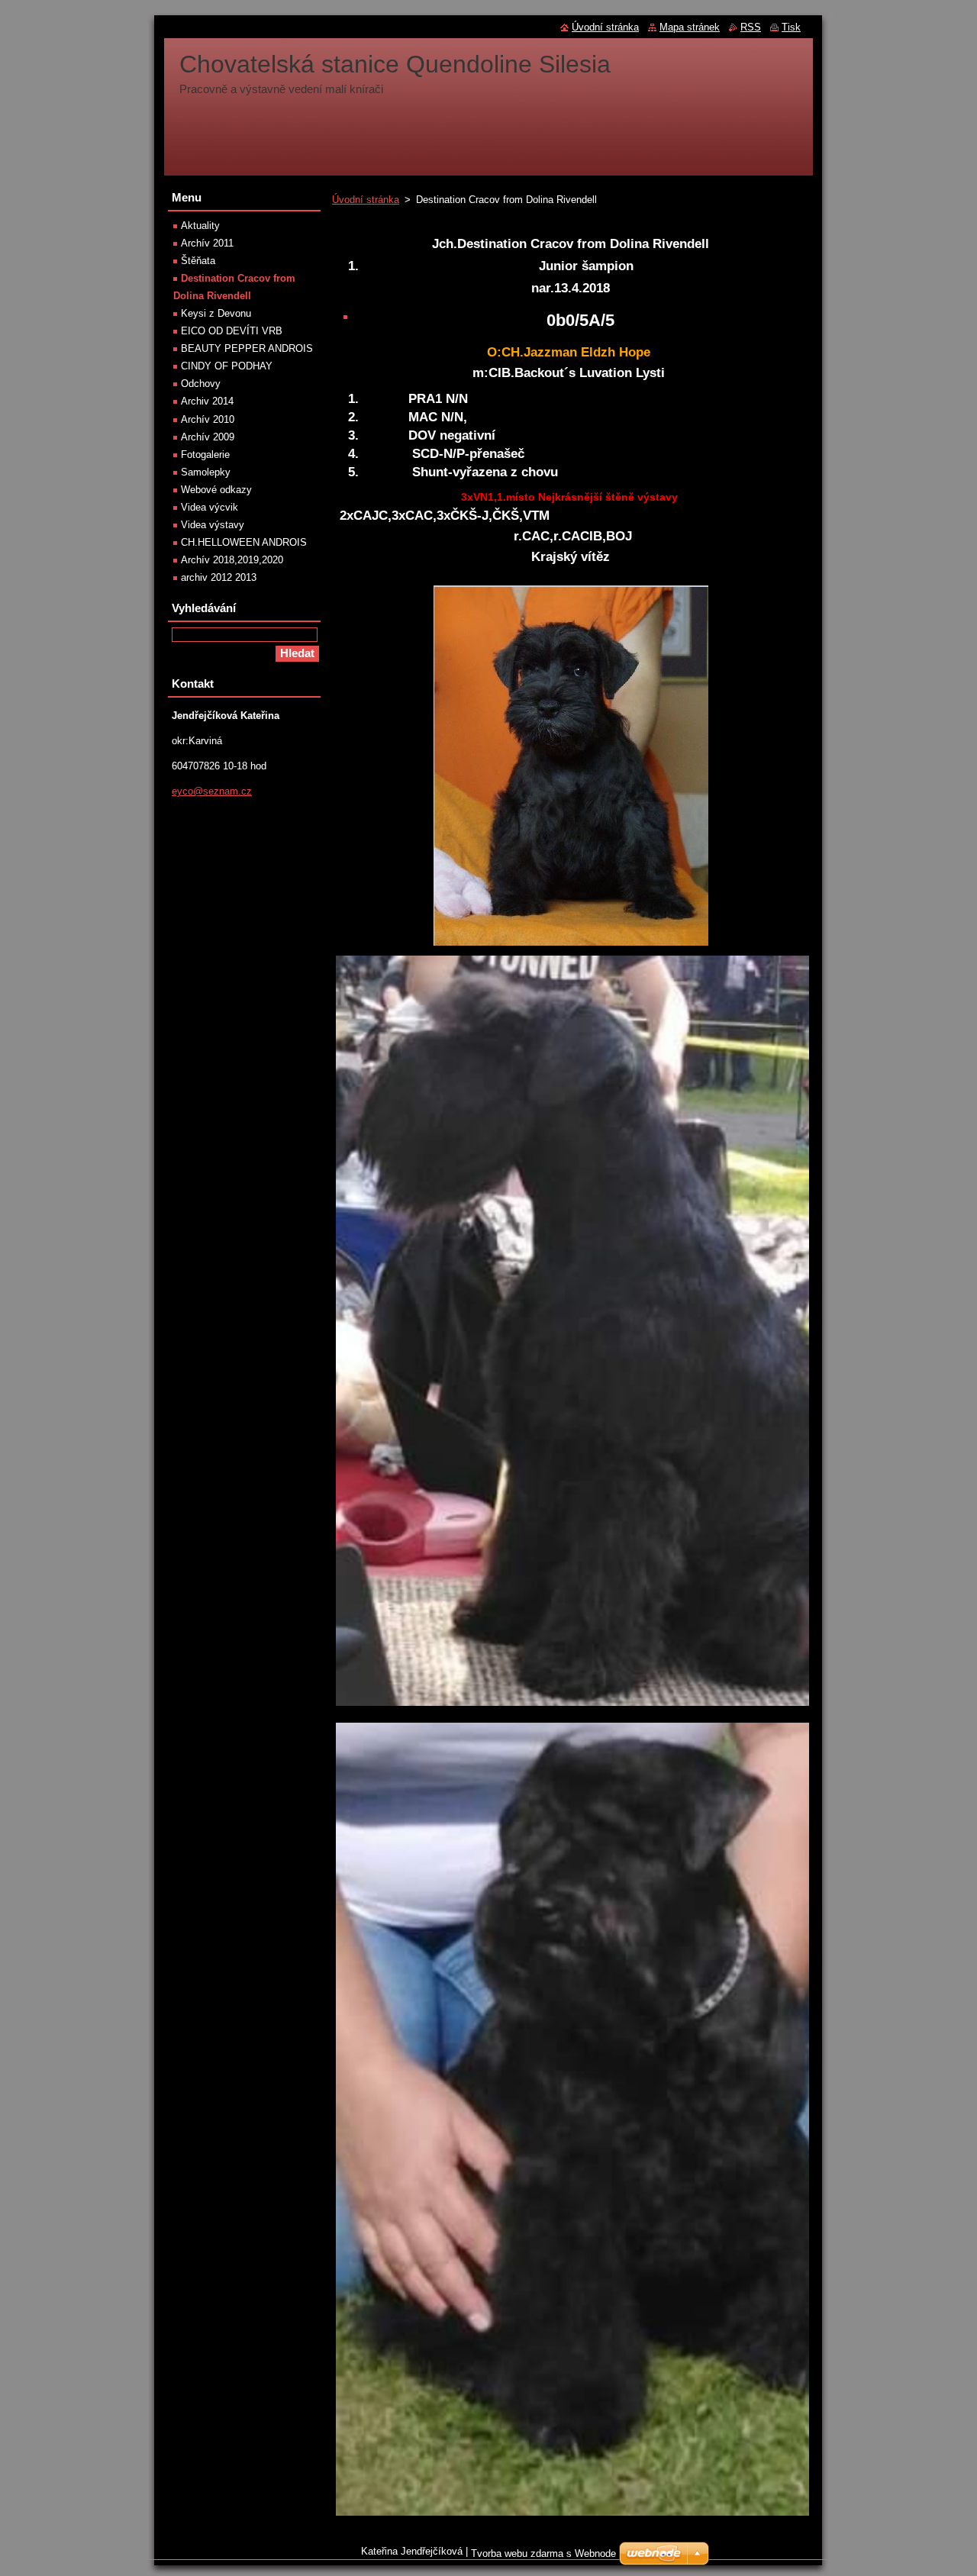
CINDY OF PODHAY (227, 366)
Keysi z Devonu (216, 313)
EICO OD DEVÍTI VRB (232, 331)
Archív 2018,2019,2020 (232, 560)
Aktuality (200, 226)
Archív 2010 (208, 419)
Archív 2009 (208, 437)
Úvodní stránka (366, 200)
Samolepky (206, 472)
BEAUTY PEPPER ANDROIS (247, 348)
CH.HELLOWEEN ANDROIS (244, 542)
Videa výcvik (210, 507)
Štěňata (198, 261)
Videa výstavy (213, 525)
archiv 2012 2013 (219, 577)
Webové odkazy (216, 490)
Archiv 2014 (207, 401)
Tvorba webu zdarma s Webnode (543, 2553)
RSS (751, 27)
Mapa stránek (690, 27)
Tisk (791, 27)
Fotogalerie (205, 455)
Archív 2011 (207, 243)
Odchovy (201, 384)
